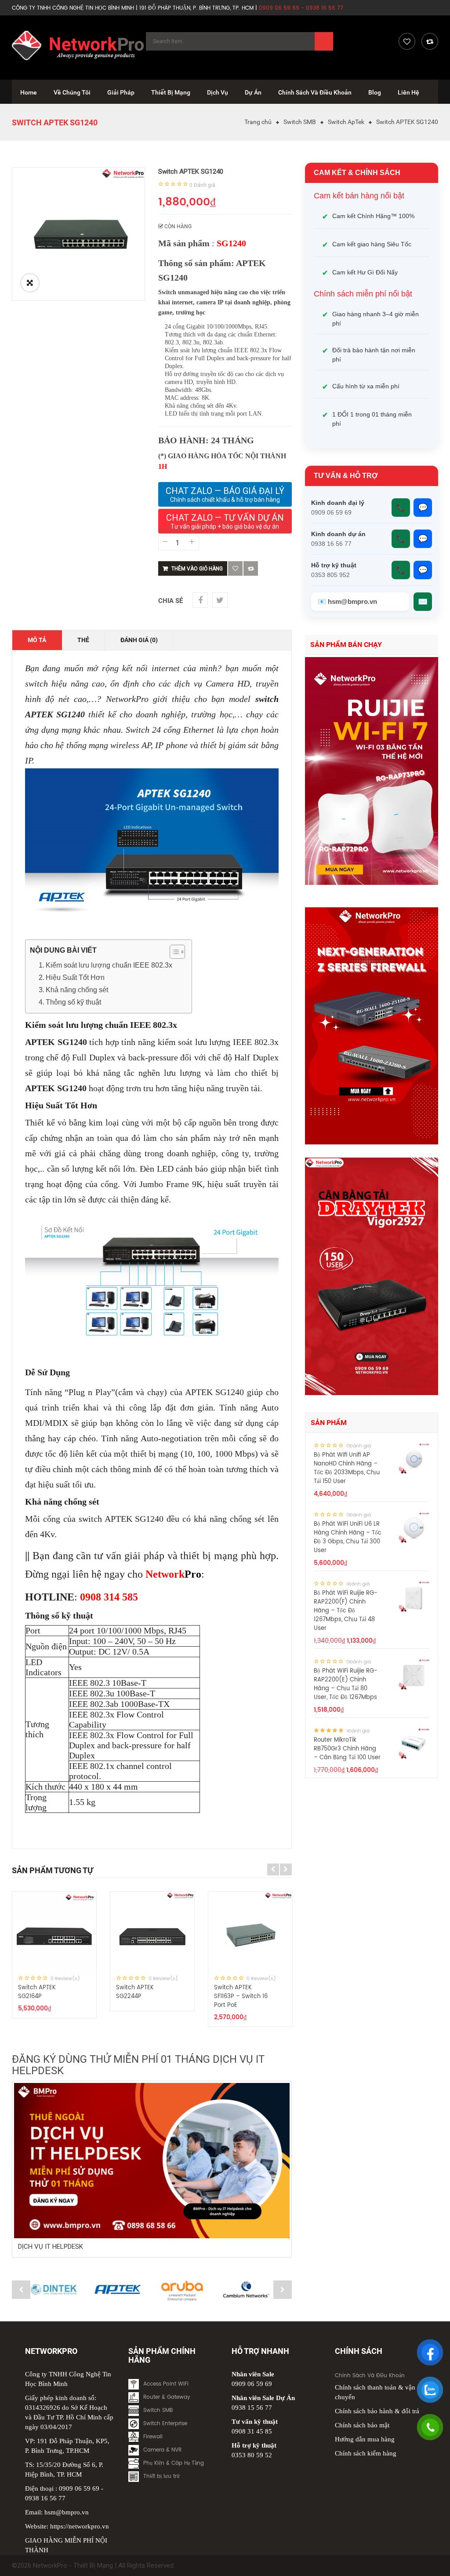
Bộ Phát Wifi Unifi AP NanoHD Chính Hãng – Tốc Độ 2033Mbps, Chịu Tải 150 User (347, 1468)
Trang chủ (258, 122)
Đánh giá (202, 185)
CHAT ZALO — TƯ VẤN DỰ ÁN (225, 521)
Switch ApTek (346, 122)
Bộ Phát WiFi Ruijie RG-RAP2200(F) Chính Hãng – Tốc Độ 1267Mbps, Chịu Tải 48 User (346, 1611)
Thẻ (83, 640)
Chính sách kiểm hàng (366, 2453)
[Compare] (430, 41)
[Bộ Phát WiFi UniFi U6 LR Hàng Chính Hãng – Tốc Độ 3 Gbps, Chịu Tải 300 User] (414, 1527)
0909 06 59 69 (79, 2488)
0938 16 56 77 (45, 2498)
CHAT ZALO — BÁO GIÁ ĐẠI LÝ (225, 494)
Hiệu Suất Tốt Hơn (75, 977)
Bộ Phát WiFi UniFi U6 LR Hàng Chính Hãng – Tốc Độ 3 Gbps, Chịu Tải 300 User (348, 1537)
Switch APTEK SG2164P (37, 1992)
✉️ (423, 602)
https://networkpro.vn (80, 2526)
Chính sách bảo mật (362, 2425)
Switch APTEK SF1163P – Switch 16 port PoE (241, 1997)
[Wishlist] (407, 41)
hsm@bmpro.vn (67, 2512)
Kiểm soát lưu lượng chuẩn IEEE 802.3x (110, 965)
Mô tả (37, 640)
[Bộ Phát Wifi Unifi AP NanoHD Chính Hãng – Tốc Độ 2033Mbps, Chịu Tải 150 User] (414, 1458)
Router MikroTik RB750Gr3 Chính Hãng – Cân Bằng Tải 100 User (347, 1749)
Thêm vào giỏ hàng (197, 569)
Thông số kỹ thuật (73, 1002)
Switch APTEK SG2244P (135, 1992)
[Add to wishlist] (235, 568)
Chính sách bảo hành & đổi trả (377, 2411)
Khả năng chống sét (77, 990)
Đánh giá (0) (139, 640)
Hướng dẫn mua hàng (365, 2439)
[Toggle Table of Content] (173, 952)
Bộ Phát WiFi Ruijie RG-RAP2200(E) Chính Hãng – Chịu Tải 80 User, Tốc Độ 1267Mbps (346, 1684)
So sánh (251, 568)
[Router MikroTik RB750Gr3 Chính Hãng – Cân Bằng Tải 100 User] (414, 1743)
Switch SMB (300, 122)
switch (267, 699)
